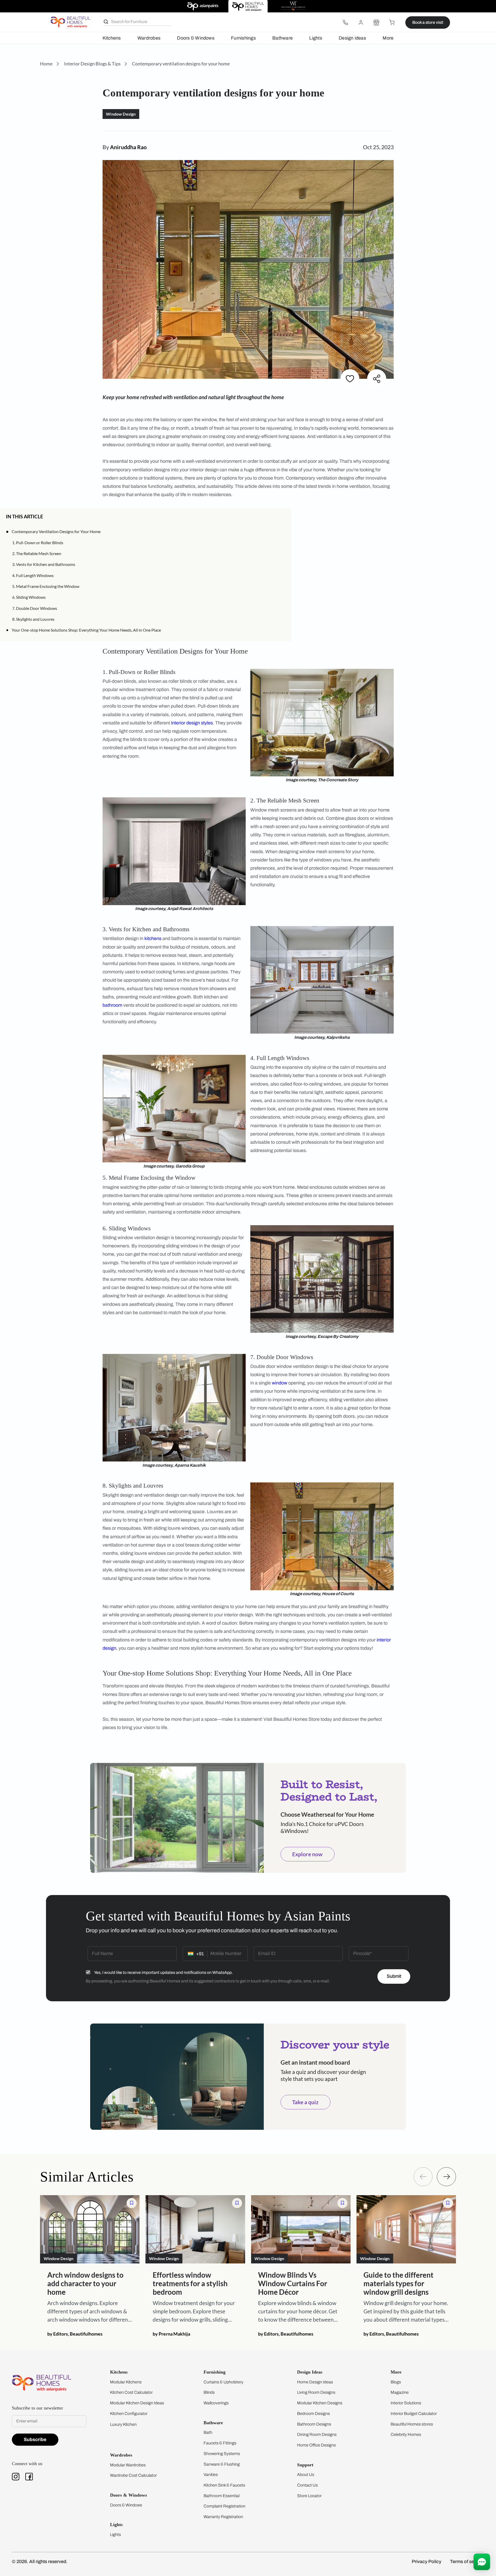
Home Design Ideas (315, 2382)
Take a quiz (305, 2102)
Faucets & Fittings (220, 2443)
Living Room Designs (316, 2392)
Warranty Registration (223, 2517)
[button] (283, 516)
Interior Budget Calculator (414, 2414)
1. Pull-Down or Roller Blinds (38, 543)
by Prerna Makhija (171, 2333)
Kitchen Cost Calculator (131, 2392)
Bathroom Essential (222, 2496)
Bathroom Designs (314, 2424)
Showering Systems (222, 2454)
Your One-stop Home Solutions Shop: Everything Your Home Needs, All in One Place (86, 630)
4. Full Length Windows (33, 575)
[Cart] (392, 22)
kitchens (153, 938)
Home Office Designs (316, 2445)
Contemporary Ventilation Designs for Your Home (56, 531)
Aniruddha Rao (128, 147)
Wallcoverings (216, 2403)
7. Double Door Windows (35, 608)
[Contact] (345, 22)
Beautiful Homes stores (412, 2424)
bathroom (112, 1005)
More (388, 38)
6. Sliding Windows (29, 597)
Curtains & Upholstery (223, 2382)
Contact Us (307, 2485)
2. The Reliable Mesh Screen (37, 553)
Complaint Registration (224, 2506)
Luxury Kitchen (123, 2424)
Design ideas (352, 38)
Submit (394, 1976)
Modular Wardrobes (128, 2465)
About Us (306, 2475)
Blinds (209, 2392)
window (280, 1383)
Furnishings (243, 38)
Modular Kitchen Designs (320, 2403)
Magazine (400, 2392)
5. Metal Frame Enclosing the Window (46, 586)
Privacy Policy (427, 2562)
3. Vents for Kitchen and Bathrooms (44, 564)
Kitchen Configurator (129, 2414)
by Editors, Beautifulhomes (75, 2333)
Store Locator (309, 2496)
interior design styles (192, 723)
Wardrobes (149, 38)
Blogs (396, 2382)
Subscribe (35, 2439)
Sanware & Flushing (222, 2464)
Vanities (211, 2475)
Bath (208, 2432)
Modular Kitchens (126, 2382)
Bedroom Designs (313, 2414)
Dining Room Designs (317, 2434)
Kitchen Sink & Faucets (224, 2485)
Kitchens (112, 38)
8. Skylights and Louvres (33, 619)
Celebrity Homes (406, 2434)
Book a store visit (428, 22)
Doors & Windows (196, 38)
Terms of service (467, 2562)
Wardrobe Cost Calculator (133, 2475)
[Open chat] (482, 2562)
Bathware (282, 38)
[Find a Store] (376, 22)
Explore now (307, 1854)
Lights (316, 38)
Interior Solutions (406, 2403)
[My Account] (361, 22)
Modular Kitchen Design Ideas (137, 2403)
